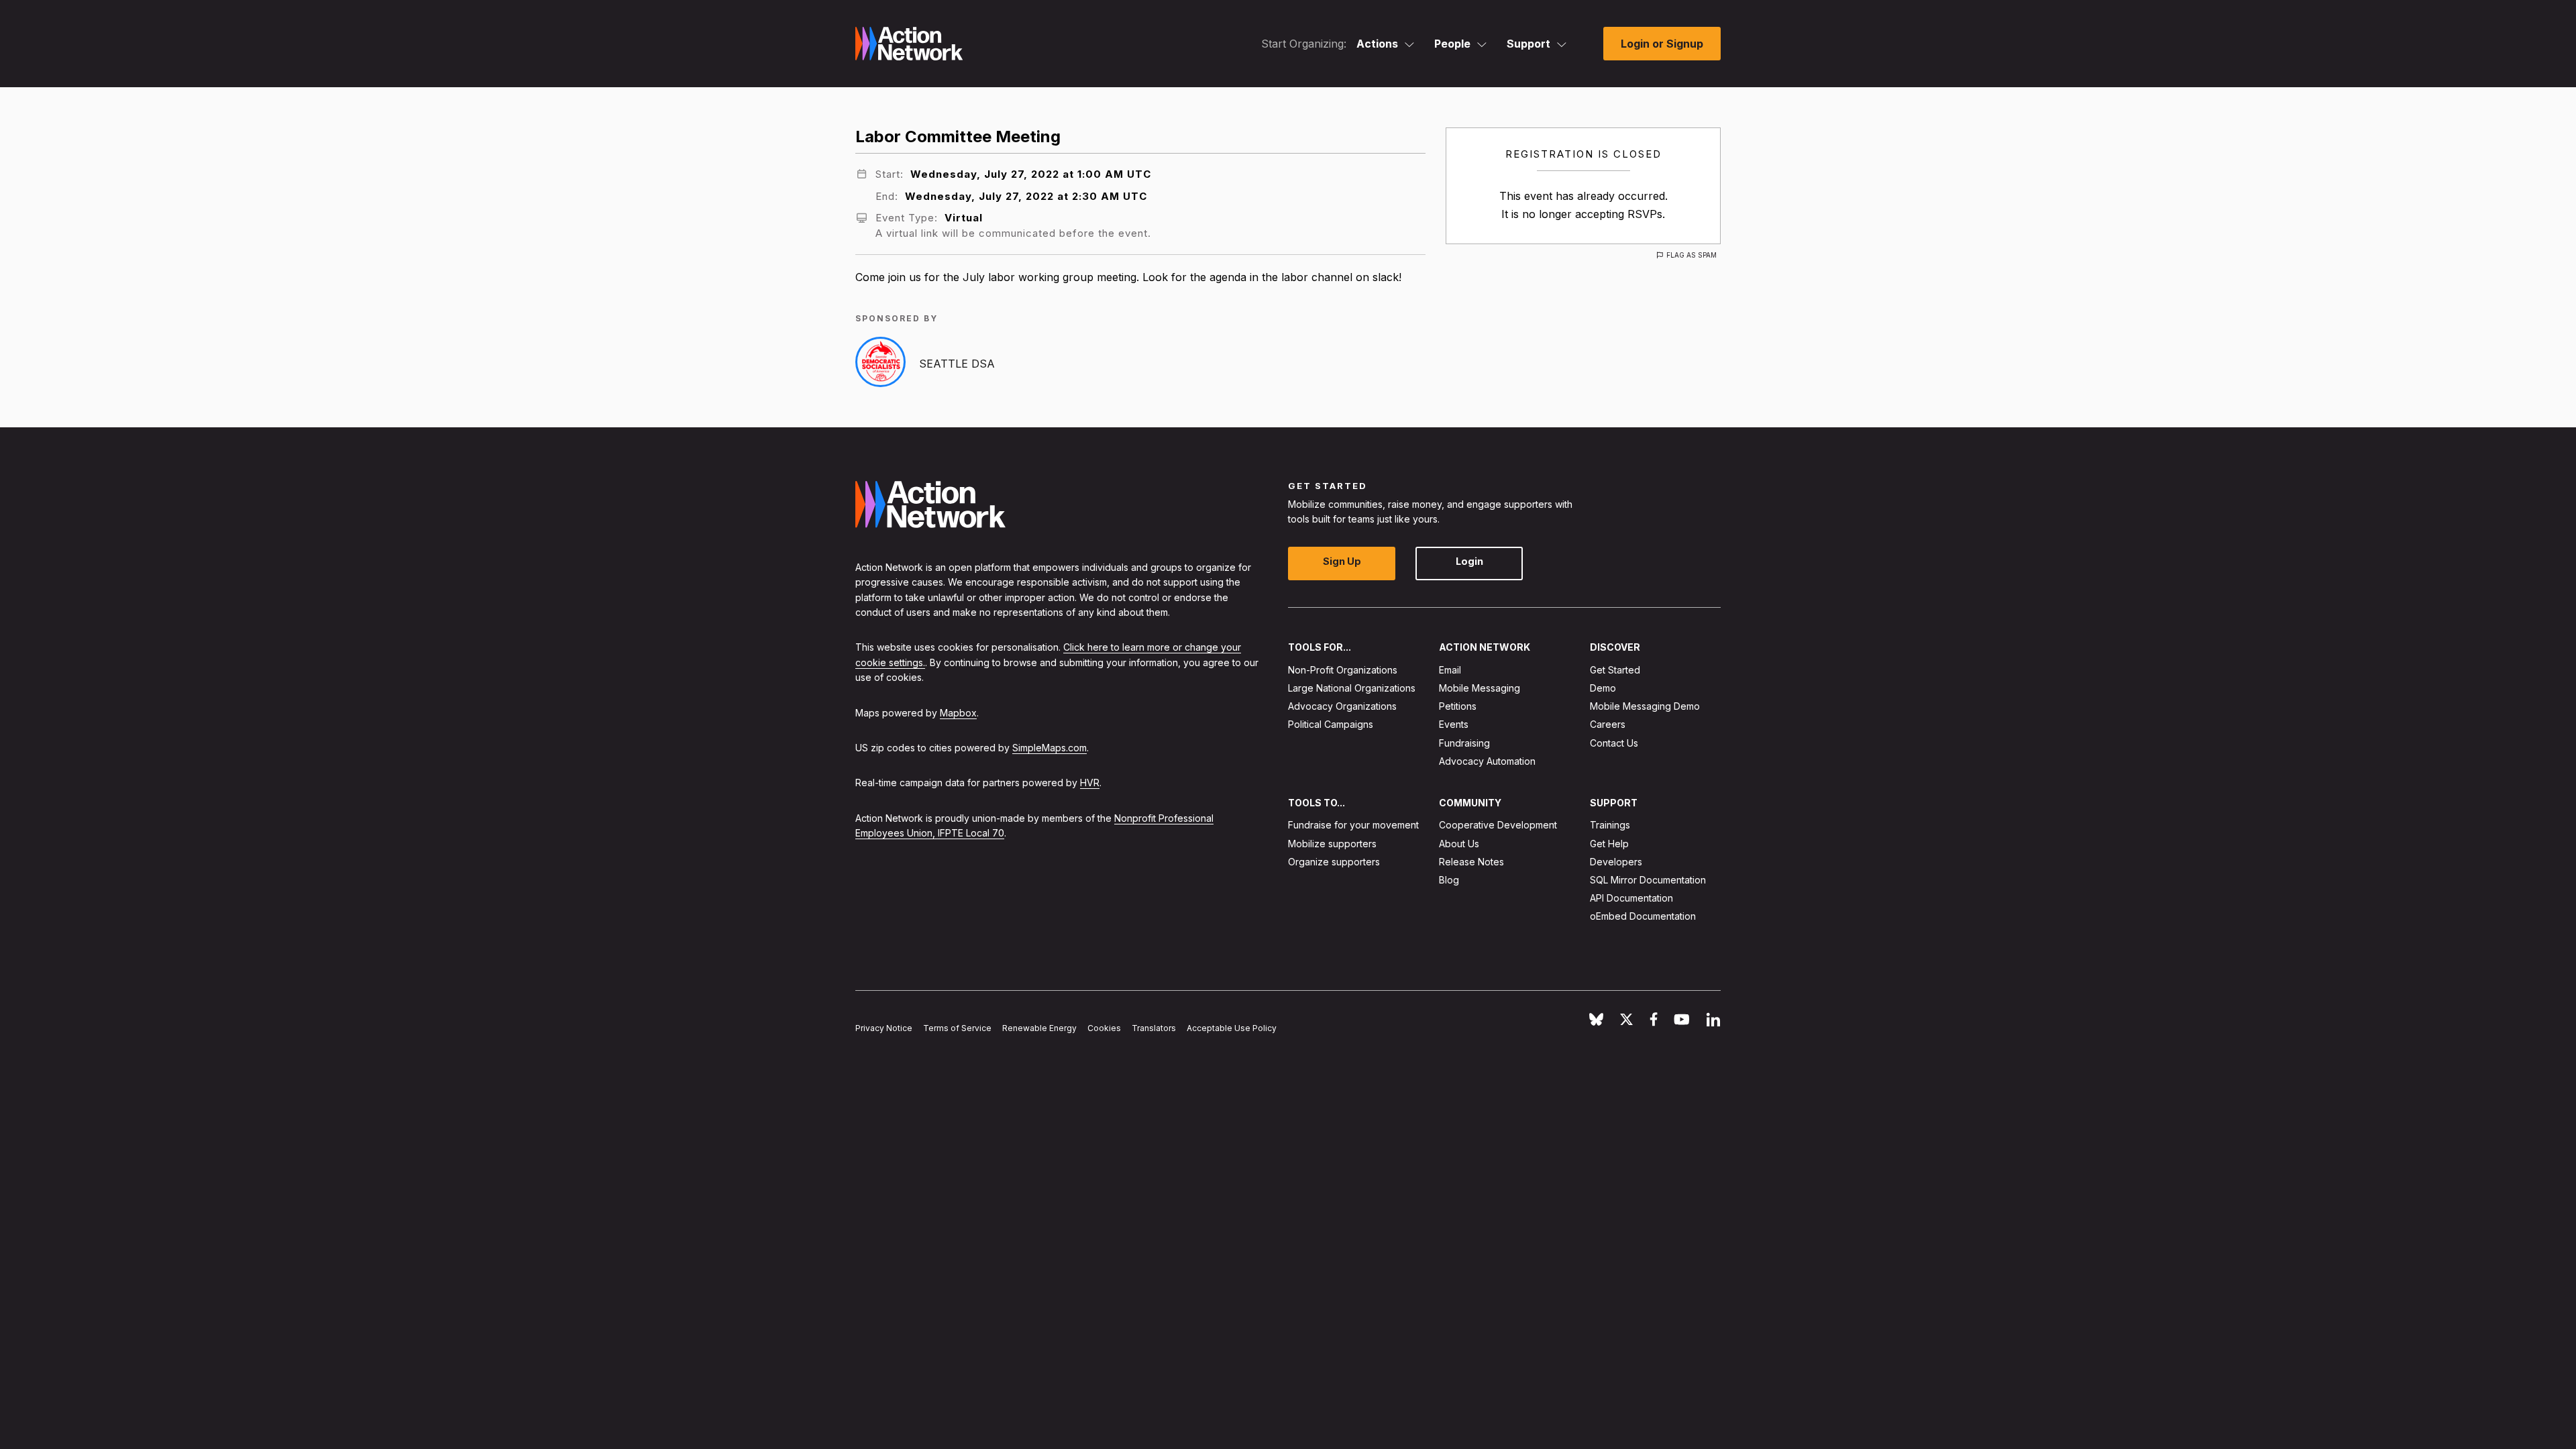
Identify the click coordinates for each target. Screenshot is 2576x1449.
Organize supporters (1334, 862)
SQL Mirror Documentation (1648, 880)
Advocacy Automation (1487, 761)
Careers (1608, 724)
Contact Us (1614, 743)
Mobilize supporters (1332, 844)
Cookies (1104, 1028)
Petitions (1458, 706)
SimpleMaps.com (1050, 748)
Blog (1449, 880)
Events (1454, 724)
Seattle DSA (957, 364)
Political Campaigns (1331, 724)
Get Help (1609, 844)
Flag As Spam (1692, 255)
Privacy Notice (884, 1028)
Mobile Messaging (1480, 688)
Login (1469, 561)
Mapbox (958, 713)
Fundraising (1464, 743)
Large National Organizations (1352, 688)
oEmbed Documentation (1643, 916)
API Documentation (1631, 898)
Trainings (1610, 825)
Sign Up (1342, 561)
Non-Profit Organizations (1343, 670)
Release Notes (1471, 862)
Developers (1616, 862)
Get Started (1615, 670)
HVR (1090, 783)
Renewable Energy (1039, 1028)
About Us (1459, 844)
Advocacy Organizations (1342, 706)
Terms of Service (957, 1028)
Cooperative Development (1498, 825)
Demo (1603, 688)
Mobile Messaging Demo (1645, 706)
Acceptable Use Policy (1232, 1028)
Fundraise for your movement (1353, 825)
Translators (1154, 1028)
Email (1450, 670)
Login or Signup (1662, 44)
